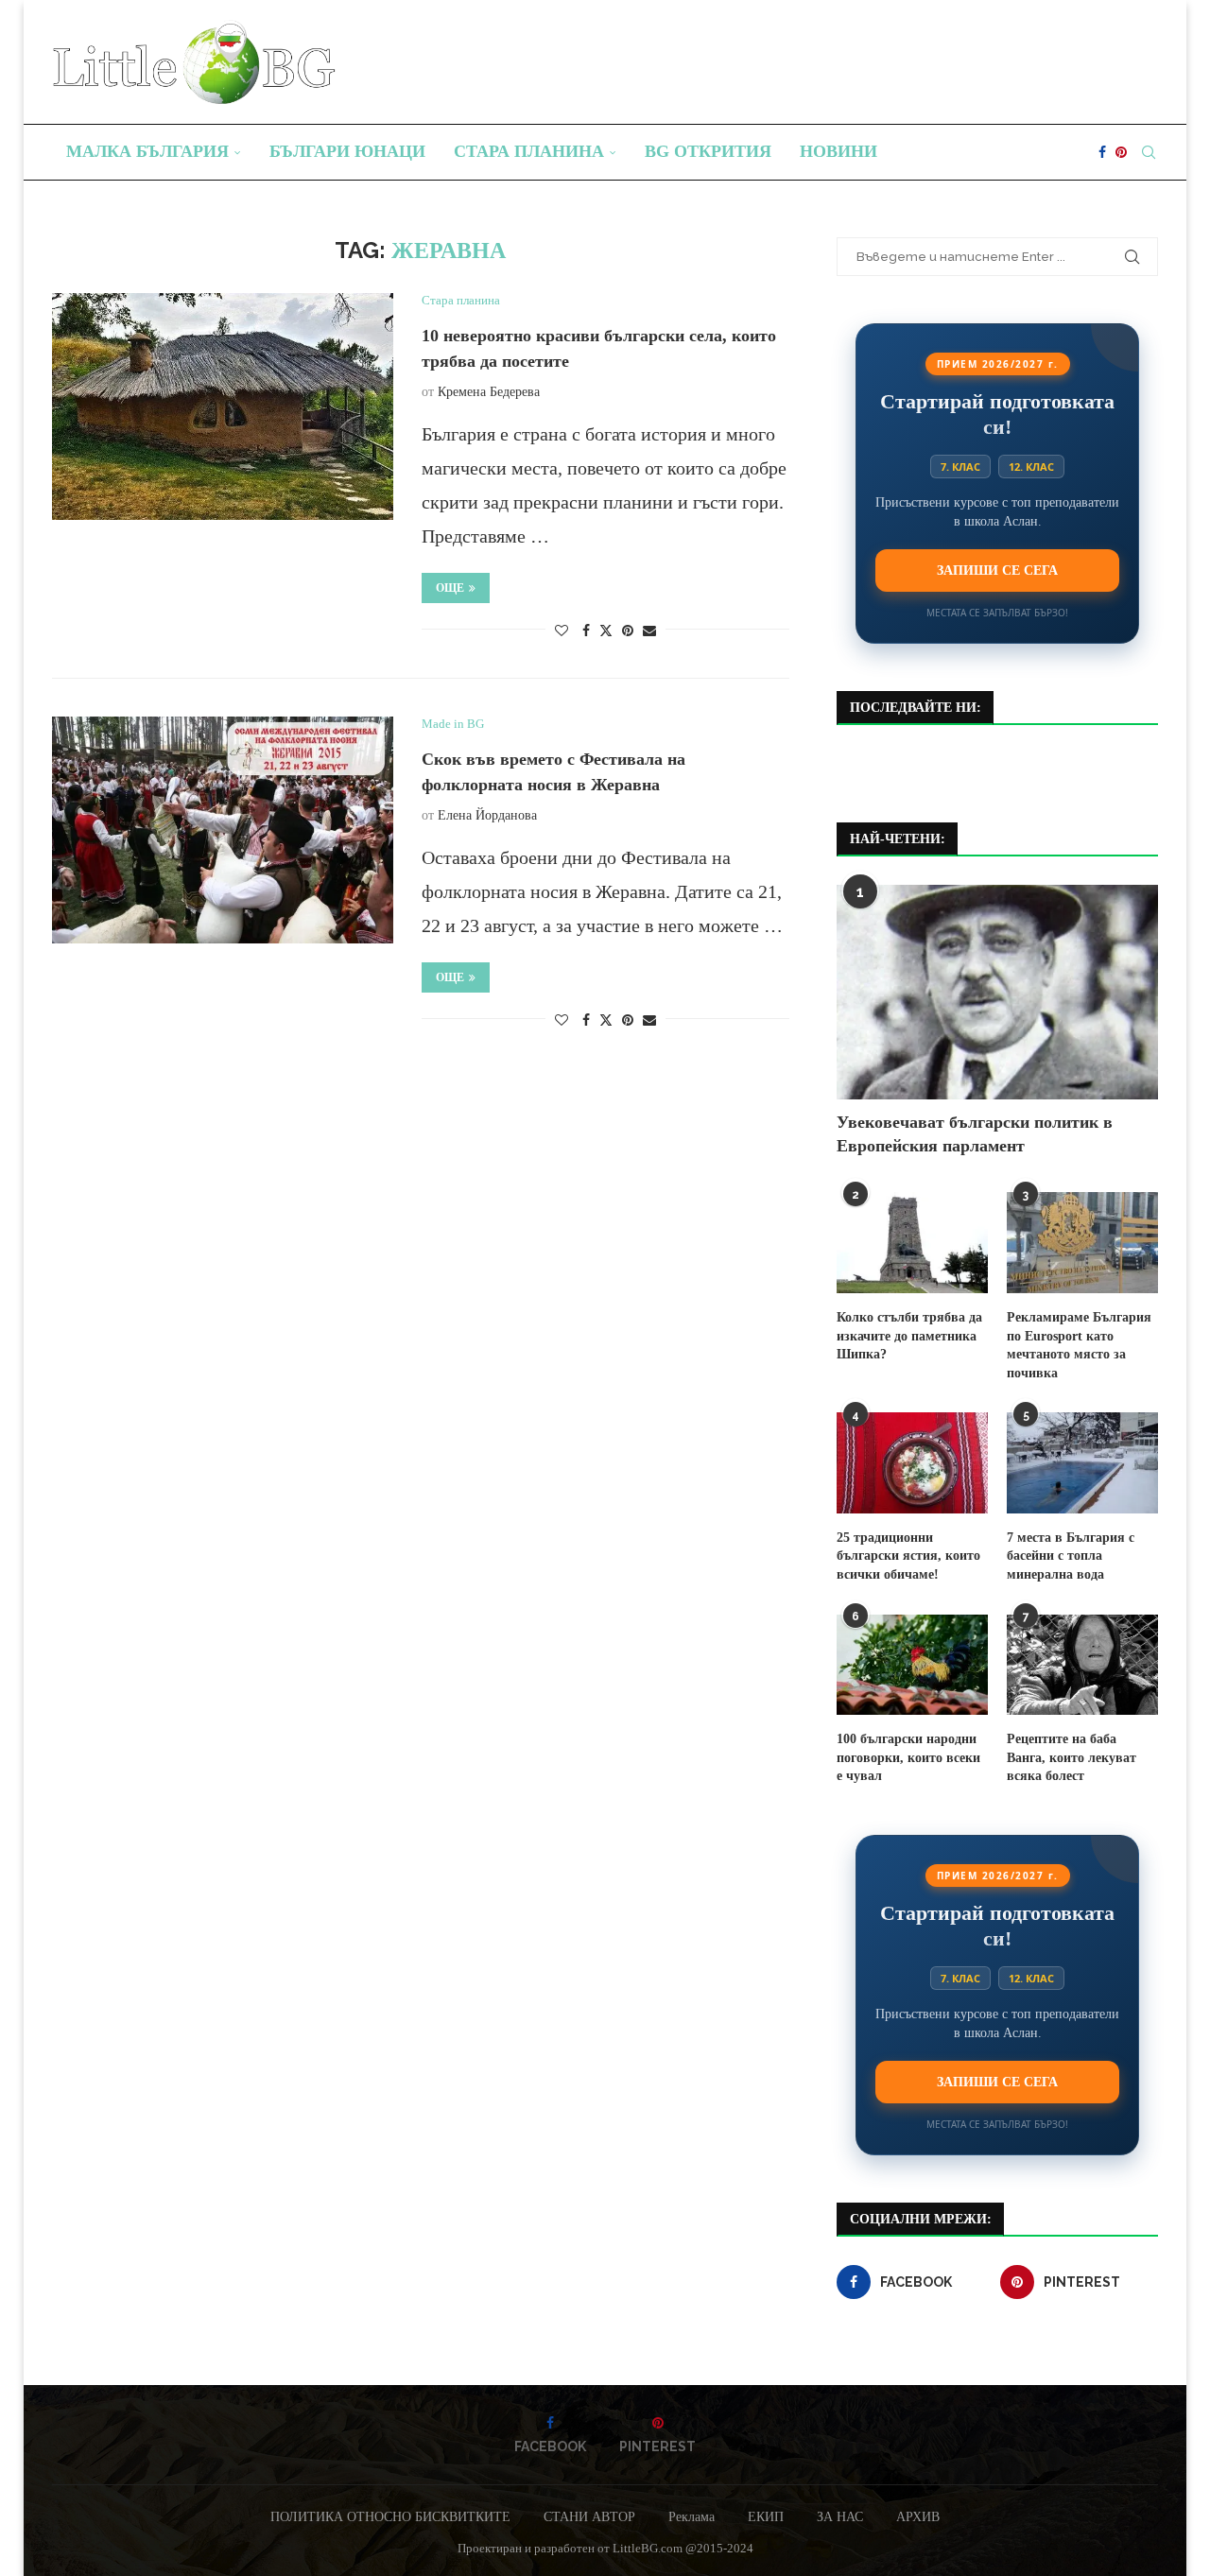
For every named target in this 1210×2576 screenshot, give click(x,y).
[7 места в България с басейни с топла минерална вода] (1082, 1463)
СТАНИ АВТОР (589, 2517)
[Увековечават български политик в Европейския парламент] (997, 992)
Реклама (691, 2517)
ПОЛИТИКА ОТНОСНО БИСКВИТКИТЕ (390, 2517)
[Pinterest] (1121, 152)
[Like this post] (562, 631)
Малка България (147, 151)
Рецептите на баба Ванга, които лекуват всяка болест (1072, 1757)
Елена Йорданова (487, 815)
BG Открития (708, 151)
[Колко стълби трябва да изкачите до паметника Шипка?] (912, 1243)
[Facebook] (1102, 152)
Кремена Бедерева (489, 392)
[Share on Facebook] (586, 631)
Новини (838, 151)
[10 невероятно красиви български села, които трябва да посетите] (223, 406)
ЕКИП (766, 2517)
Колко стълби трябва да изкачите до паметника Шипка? (909, 1336)
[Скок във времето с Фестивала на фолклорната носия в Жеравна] (223, 830)
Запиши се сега (997, 570)
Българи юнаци (347, 151)
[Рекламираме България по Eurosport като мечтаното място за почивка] (1082, 1243)
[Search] (1149, 152)
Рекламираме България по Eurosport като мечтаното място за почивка (1079, 1345)
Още (450, 588)
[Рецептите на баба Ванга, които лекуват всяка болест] (1082, 1665)
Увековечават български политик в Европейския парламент (975, 1134)
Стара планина (529, 151)
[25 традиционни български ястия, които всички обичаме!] (912, 1463)
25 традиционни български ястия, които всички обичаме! (908, 1556)
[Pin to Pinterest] (628, 631)
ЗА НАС (840, 2517)
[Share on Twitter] (606, 631)
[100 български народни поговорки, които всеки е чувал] (912, 1665)
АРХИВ (918, 2517)
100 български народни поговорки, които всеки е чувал (908, 1757)
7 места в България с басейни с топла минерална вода (1071, 1556)
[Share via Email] (649, 631)
